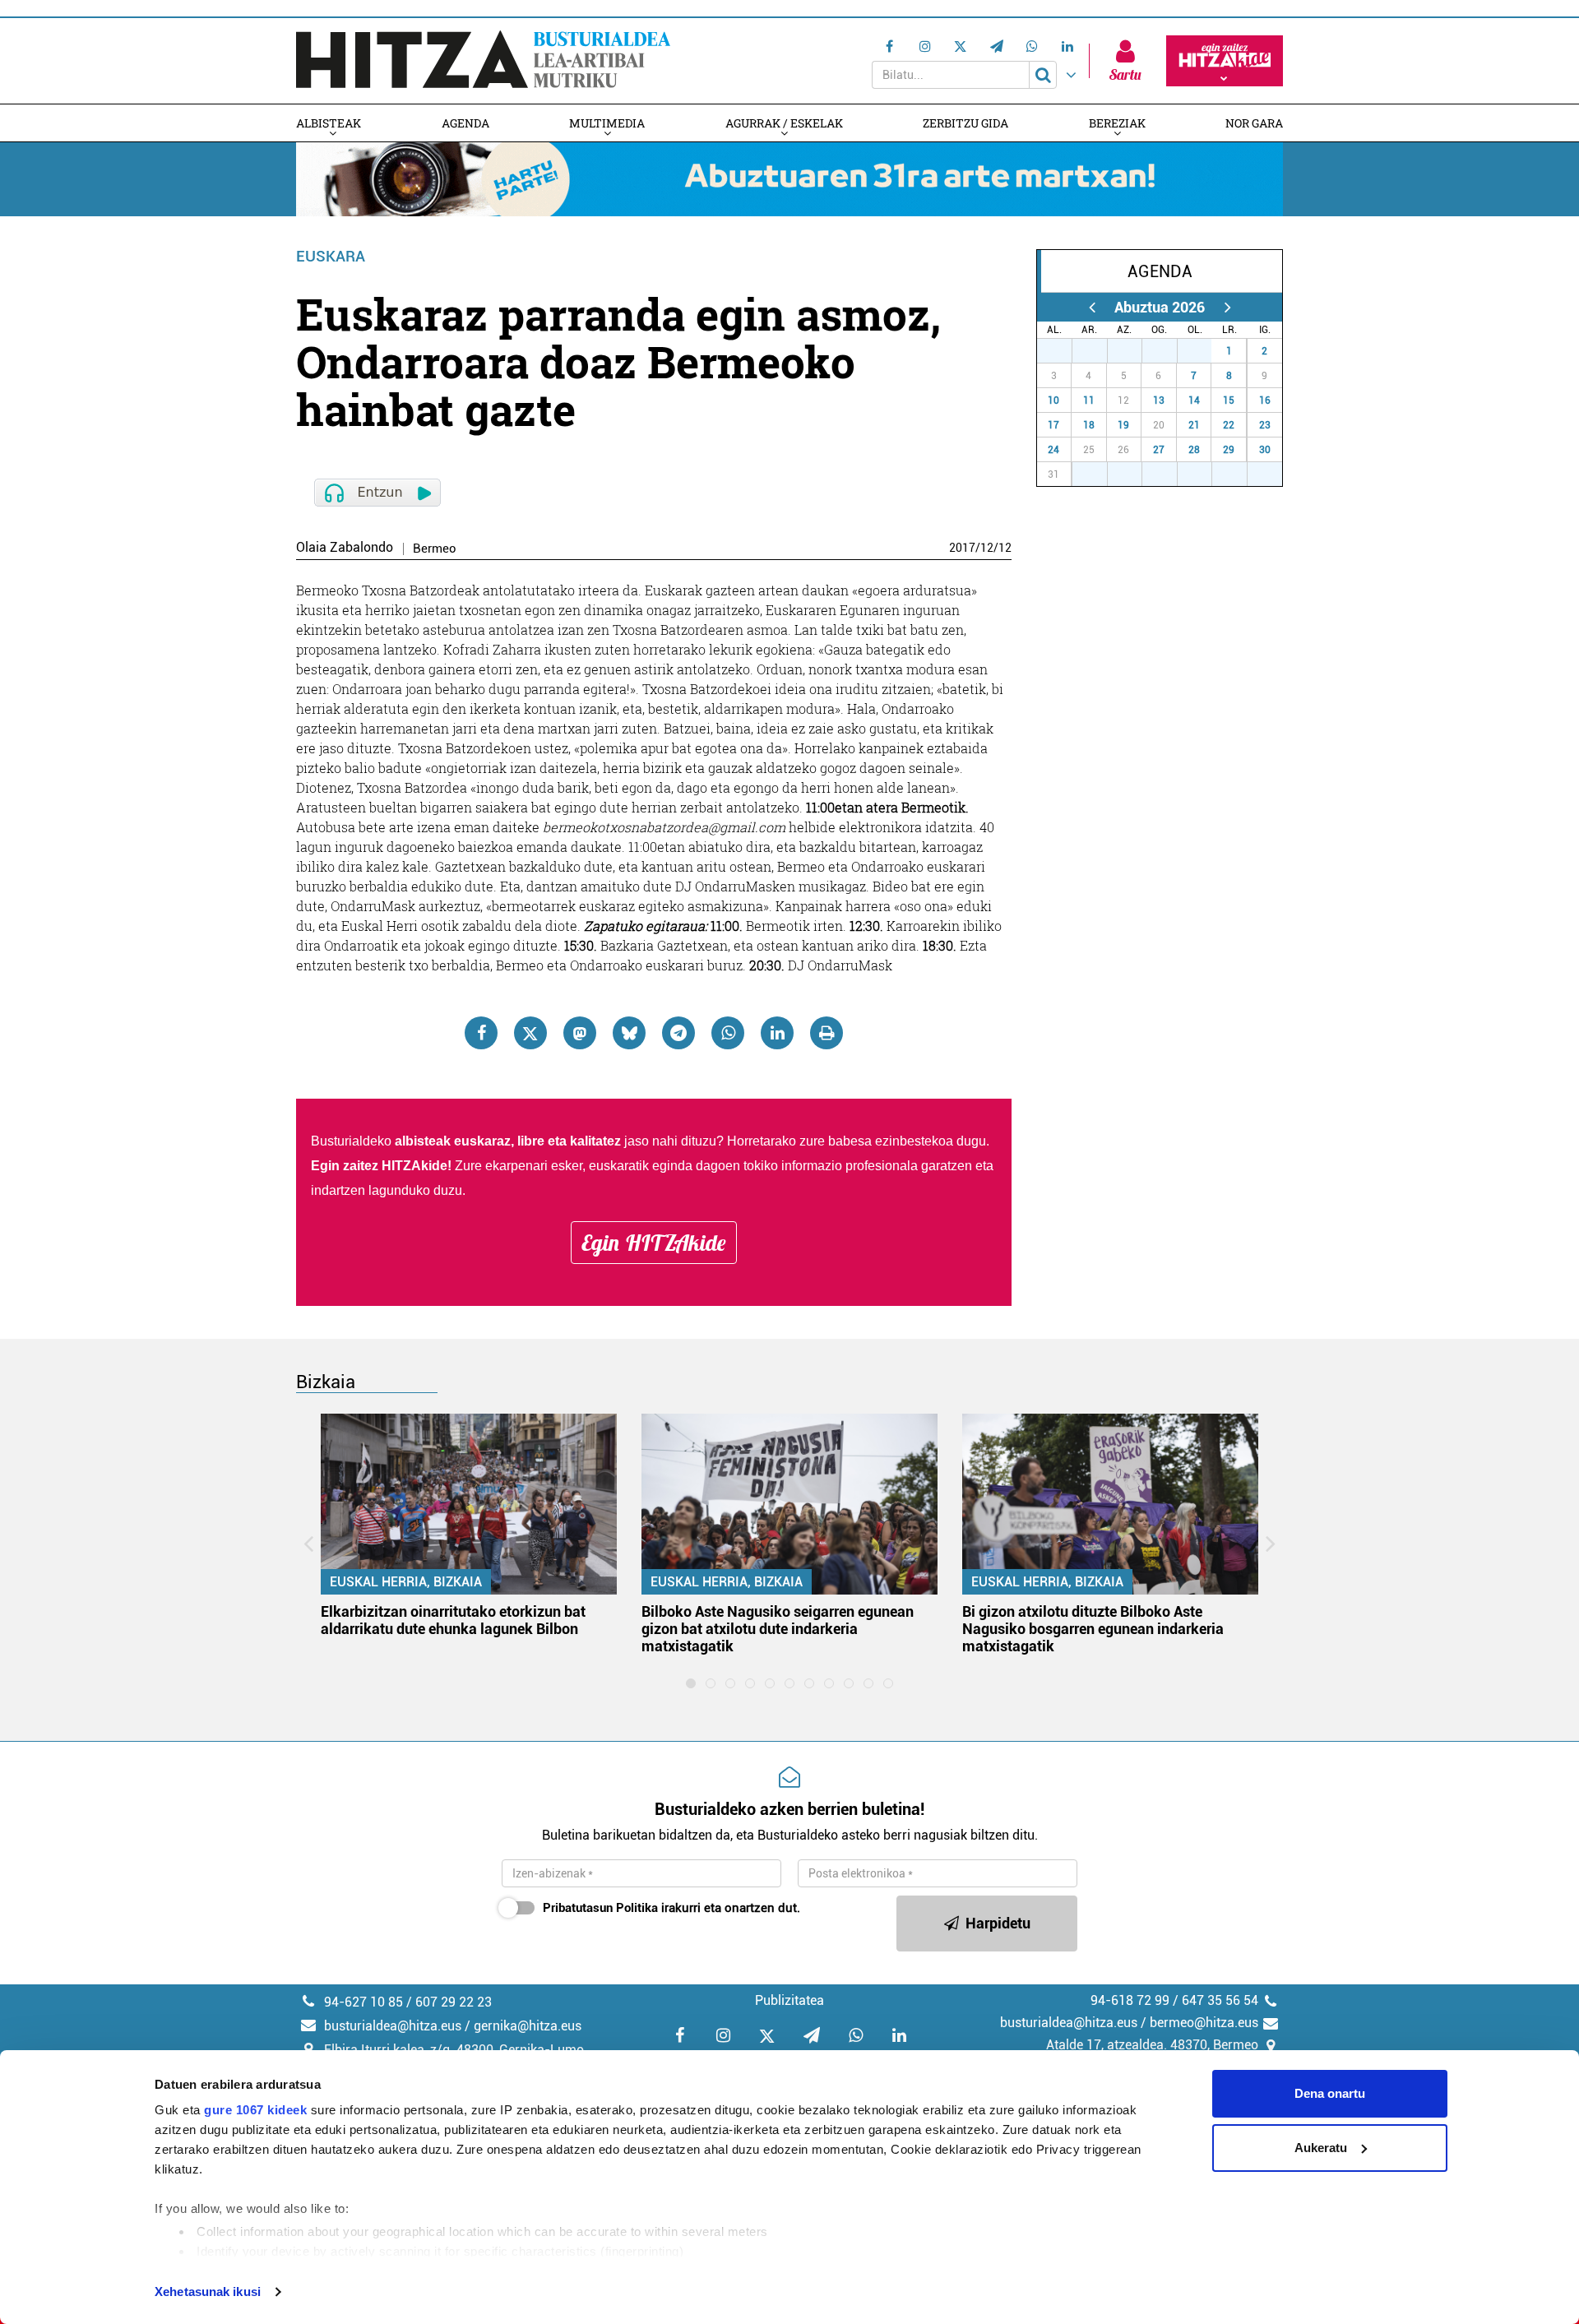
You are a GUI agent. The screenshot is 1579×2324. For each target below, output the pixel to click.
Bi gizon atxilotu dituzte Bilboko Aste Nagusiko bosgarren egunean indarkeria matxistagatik (1093, 1629)
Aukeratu (1321, 2148)
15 (1229, 400)
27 (1063, 351)
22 (1229, 425)
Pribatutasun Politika (600, 1908)
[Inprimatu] (827, 1033)
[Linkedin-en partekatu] (777, 1033)
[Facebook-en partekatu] (481, 1033)
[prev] (1092, 307)
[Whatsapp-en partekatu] (728, 1033)
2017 (962, 548)
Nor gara (1254, 123)
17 (1053, 425)
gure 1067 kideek (255, 2110)
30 (1169, 351)
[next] (1227, 307)
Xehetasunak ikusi (208, 2292)
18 (1089, 425)
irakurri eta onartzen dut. (671, 1908)
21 (1194, 425)
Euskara (331, 256)
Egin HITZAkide (654, 1243)
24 (1053, 450)
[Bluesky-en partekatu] (629, 1033)
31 (1203, 351)
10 (1053, 400)
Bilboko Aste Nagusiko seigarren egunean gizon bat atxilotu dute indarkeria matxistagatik (778, 1629)
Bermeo (435, 549)
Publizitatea (789, 2000)
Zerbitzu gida (965, 123)
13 (1159, 400)
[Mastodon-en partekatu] (580, 1033)
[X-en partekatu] (530, 1033)
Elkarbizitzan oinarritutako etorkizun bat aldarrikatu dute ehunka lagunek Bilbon (453, 1620)
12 (987, 548)
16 (1265, 400)
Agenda (465, 123)
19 (1123, 425)
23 (1265, 425)
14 (1194, 400)
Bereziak (1117, 123)
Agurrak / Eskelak (784, 123)
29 (1133, 351)
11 (1089, 400)
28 (1099, 351)
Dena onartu (1330, 2093)
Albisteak (329, 123)
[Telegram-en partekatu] (678, 1033)
